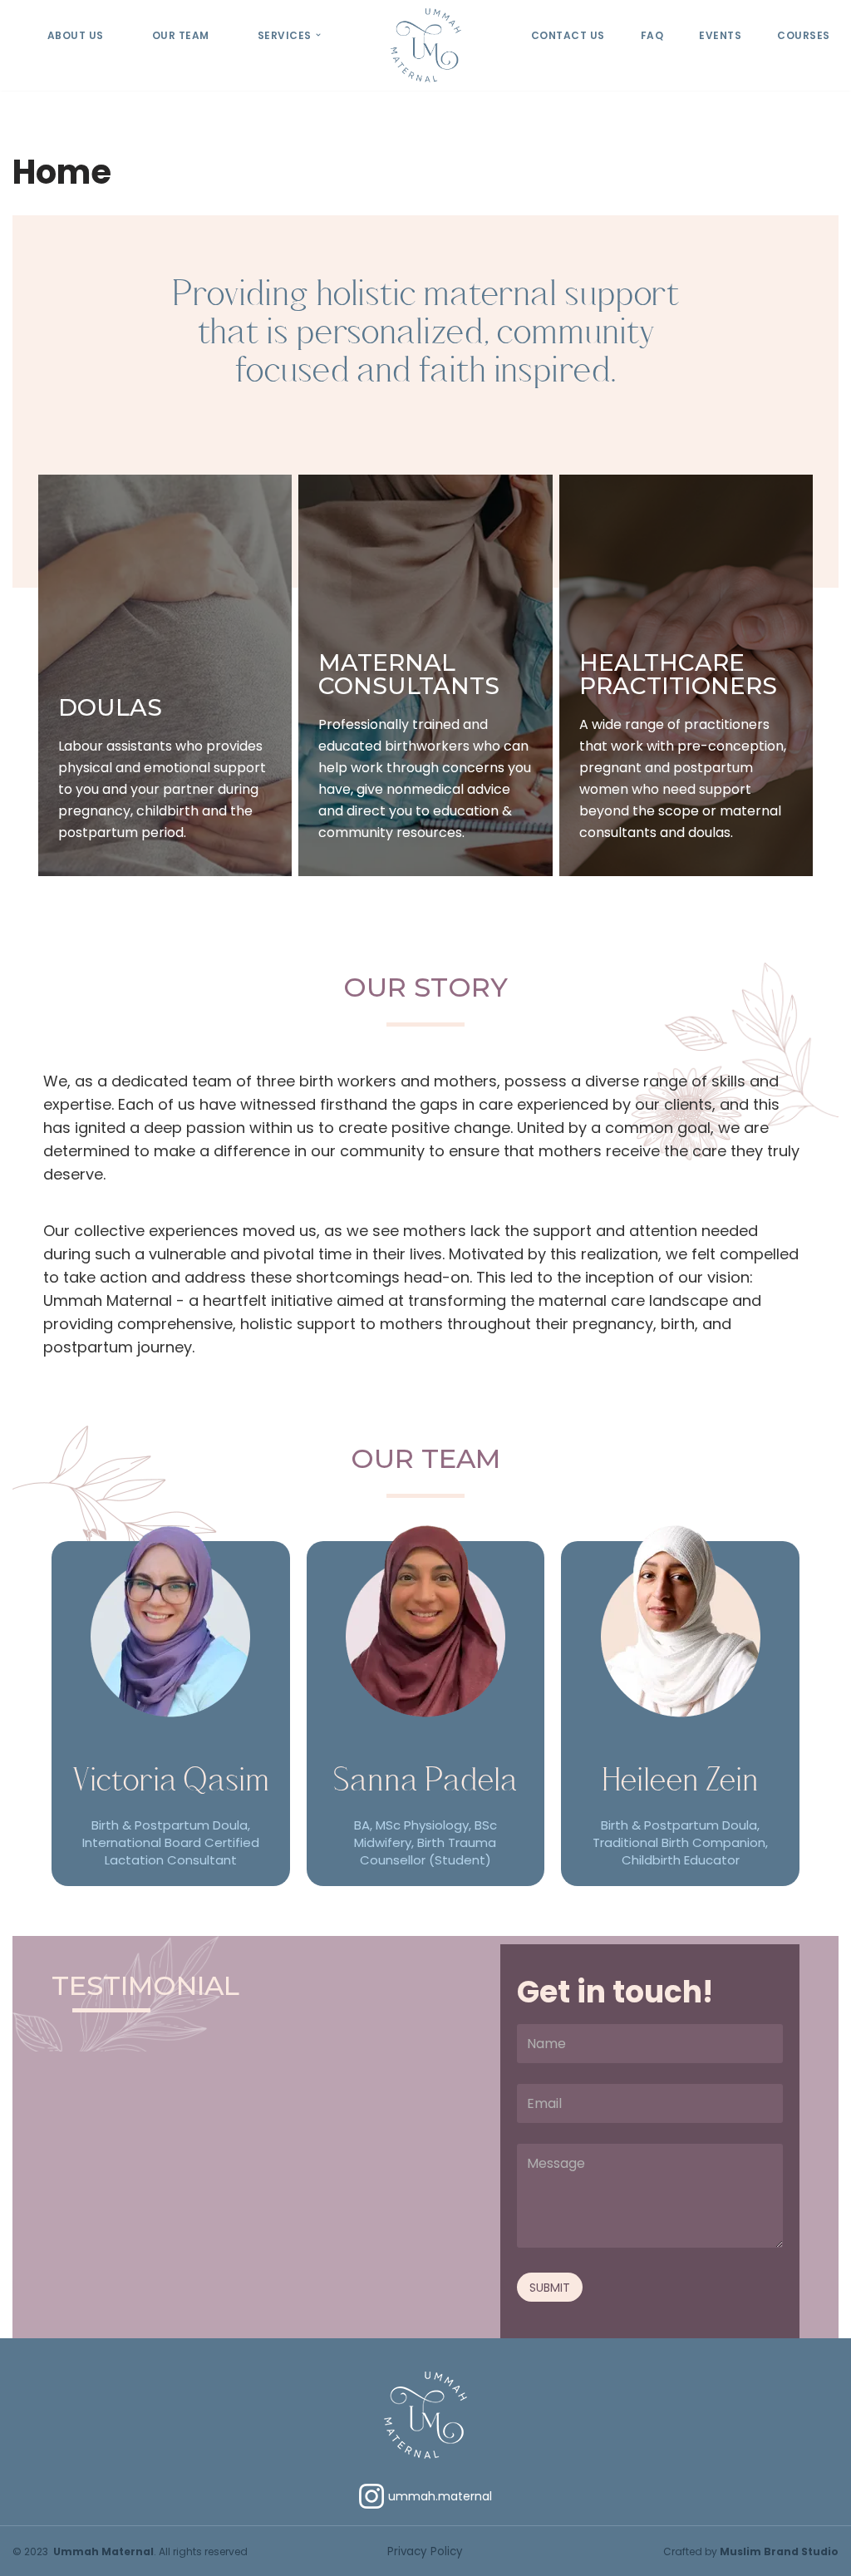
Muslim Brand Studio (779, 2551)
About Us (76, 35)
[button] (318, 35)
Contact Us (568, 35)
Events (720, 35)
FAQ (652, 35)
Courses (804, 35)
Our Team (181, 35)
